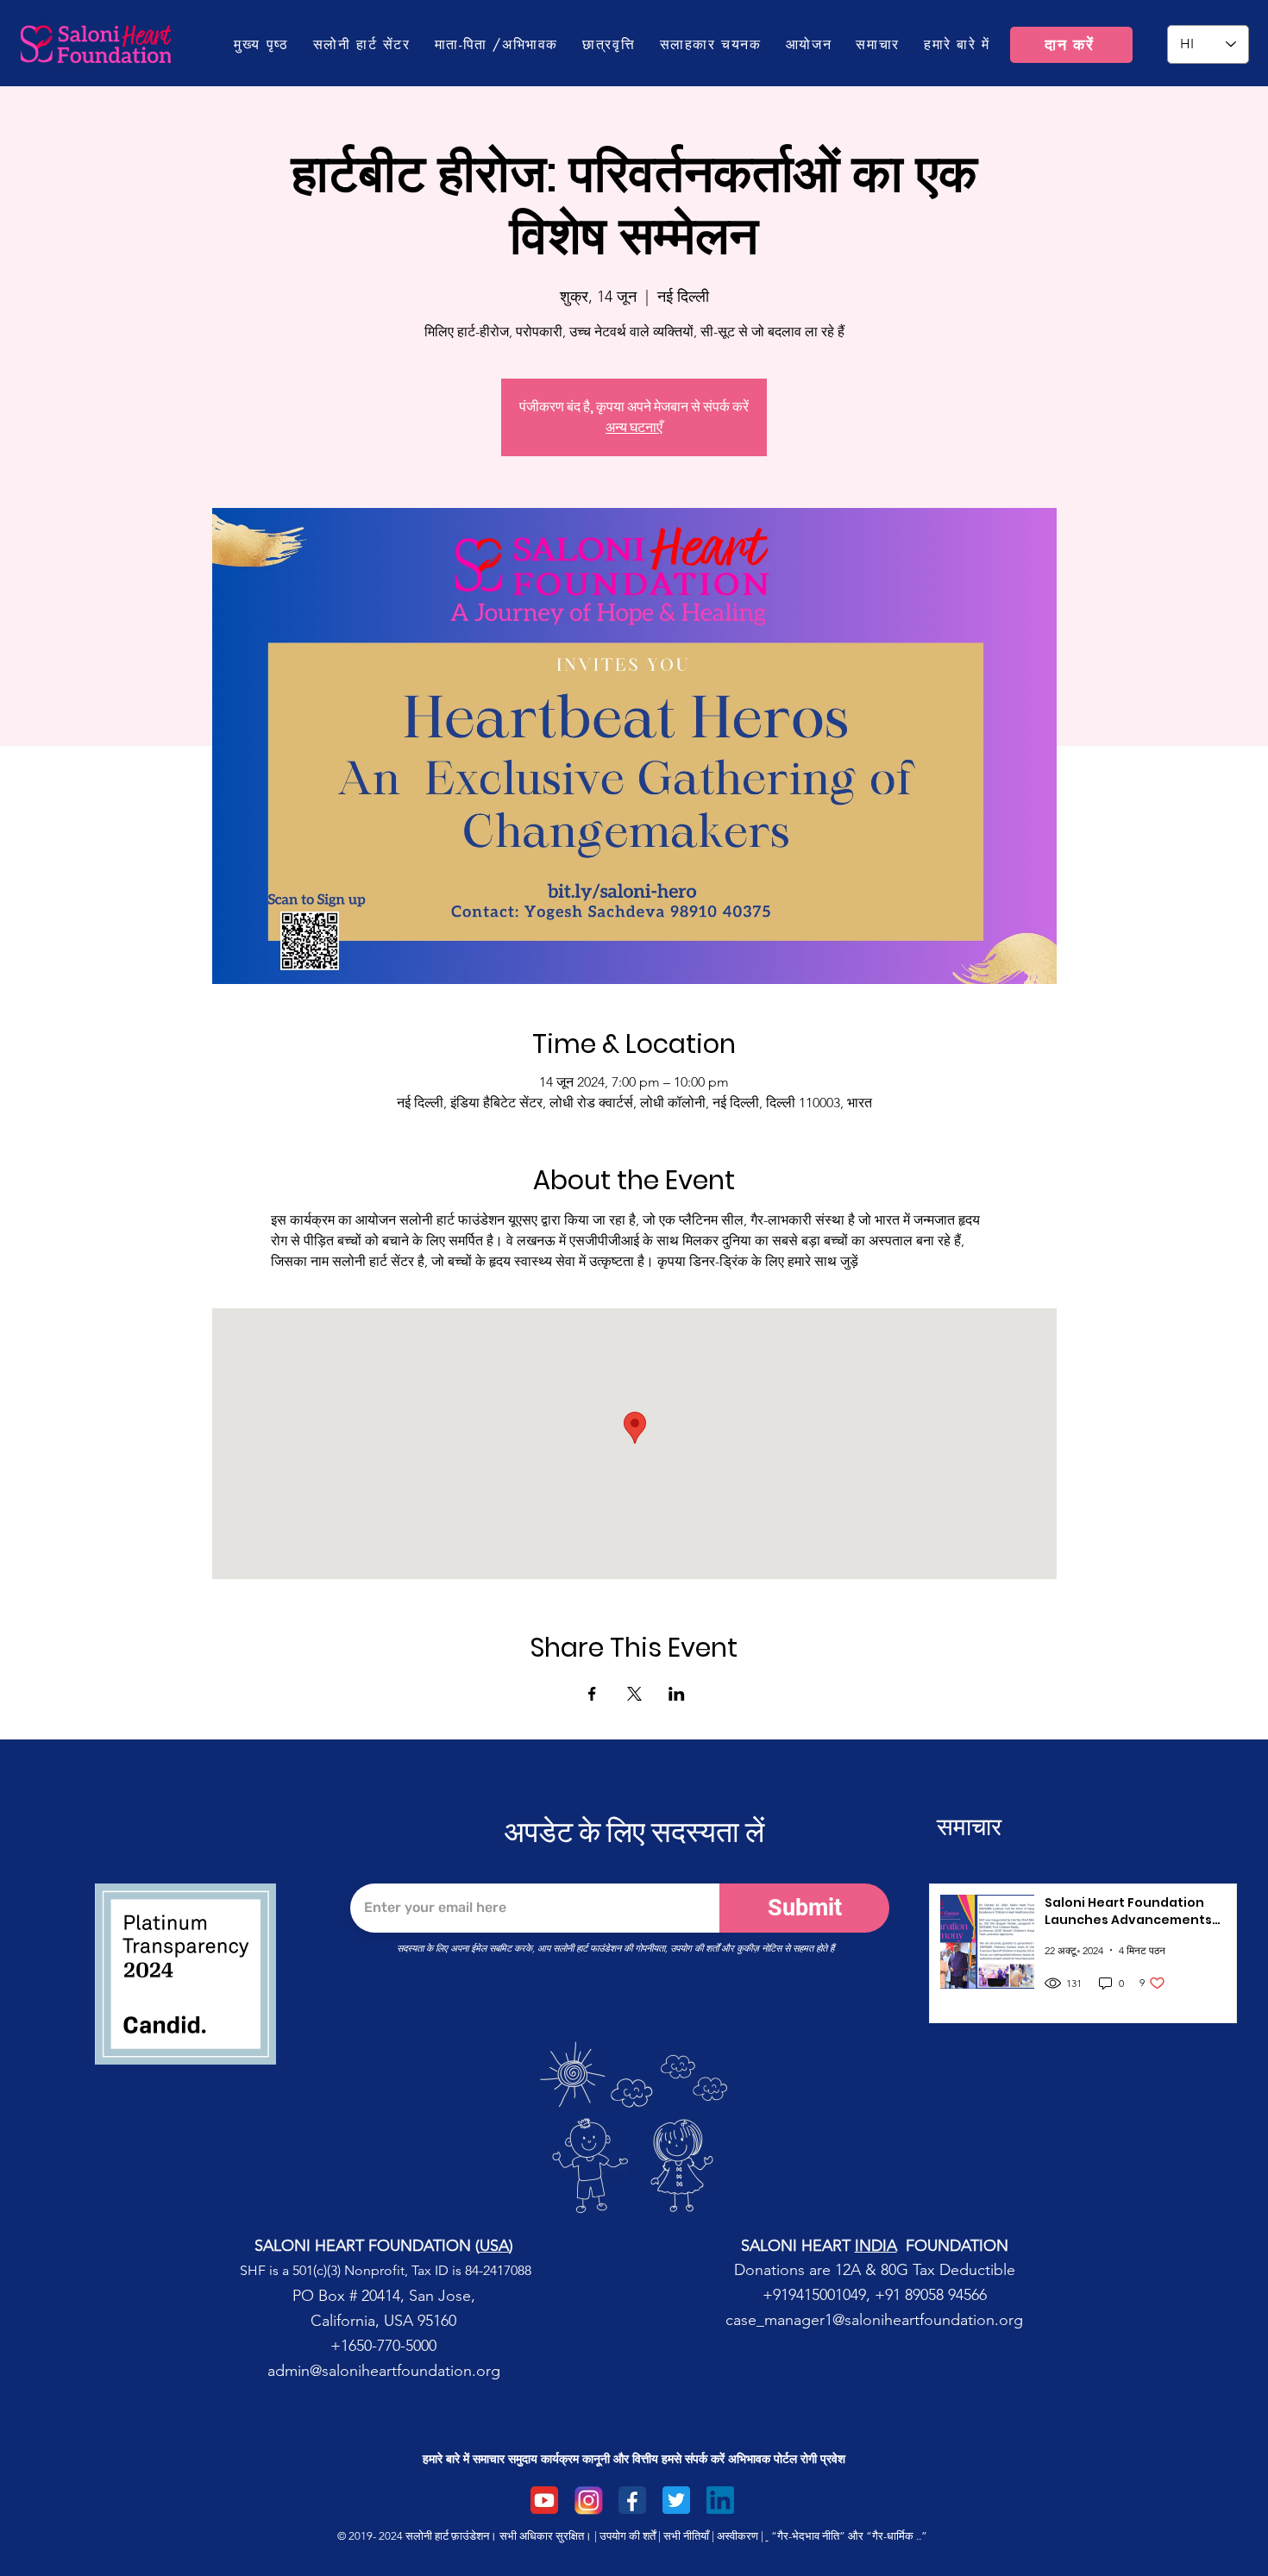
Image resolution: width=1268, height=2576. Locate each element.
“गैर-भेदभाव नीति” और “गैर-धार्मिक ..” (849, 2536)
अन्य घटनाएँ (634, 427)
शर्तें (649, 2536)
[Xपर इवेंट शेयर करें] (634, 1694)
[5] (544, 2500)
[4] (720, 2500)
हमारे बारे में (446, 2459)
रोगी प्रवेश (823, 2459)
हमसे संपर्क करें (693, 2459)
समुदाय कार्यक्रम (543, 2459)
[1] (632, 2500)
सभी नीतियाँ (686, 2536)
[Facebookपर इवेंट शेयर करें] (592, 1694)
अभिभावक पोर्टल (763, 2459)
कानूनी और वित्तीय (620, 2459)
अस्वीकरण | (740, 2536)
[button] (496, 44)
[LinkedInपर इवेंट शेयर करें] (677, 1694)
